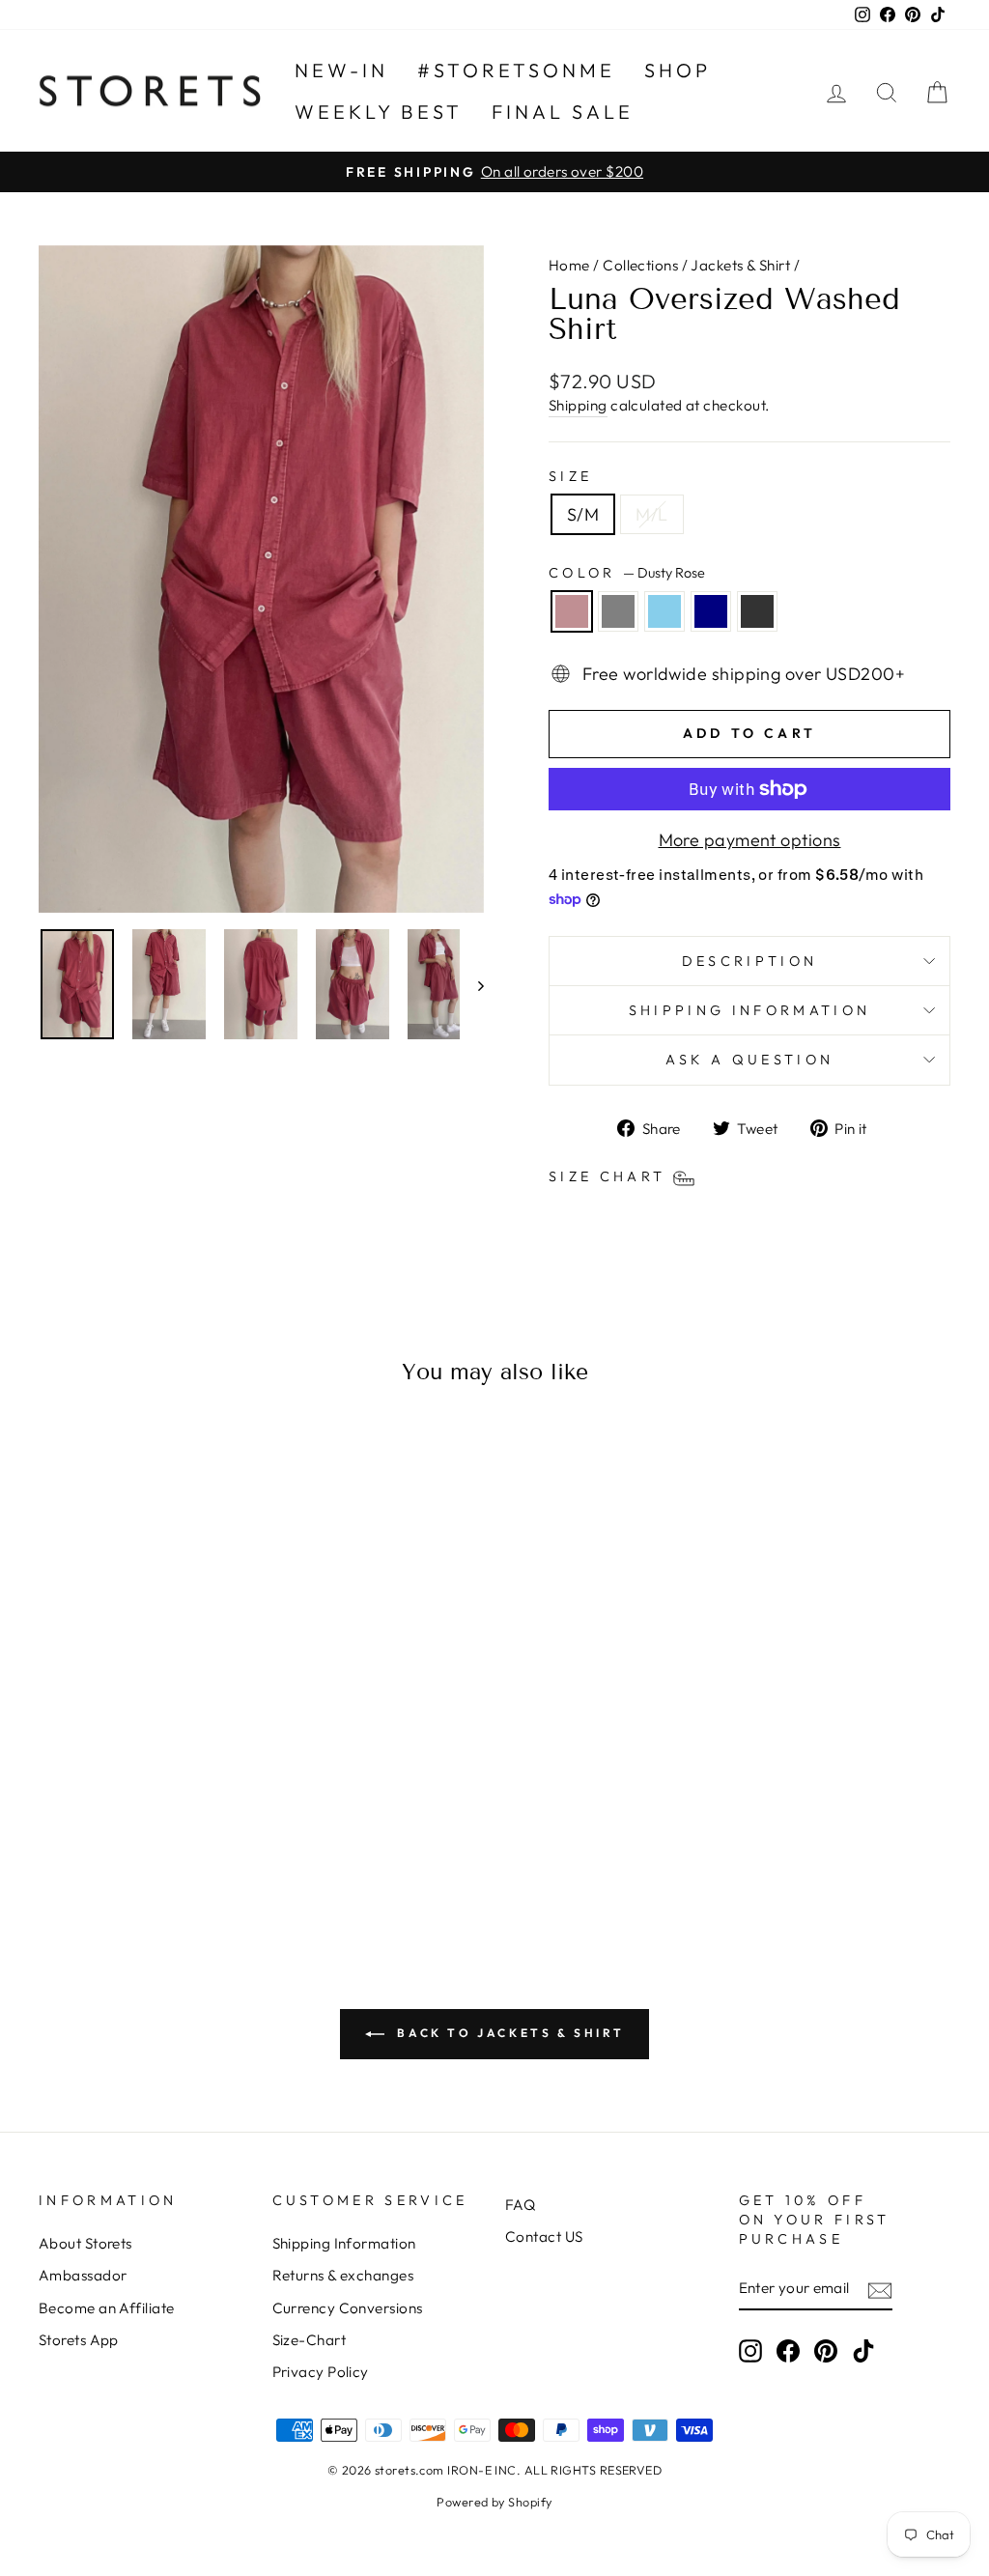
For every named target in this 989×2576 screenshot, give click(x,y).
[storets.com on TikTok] (863, 2351)
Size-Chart (310, 2340)
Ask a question (749, 1060)
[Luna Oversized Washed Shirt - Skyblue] (144, 1846)
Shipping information (749, 1010)
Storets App (79, 2340)
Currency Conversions (348, 2308)
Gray (618, 611)
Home (569, 265)
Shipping (578, 405)
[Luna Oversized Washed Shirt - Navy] (170, 1846)
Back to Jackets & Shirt (508, 2033)
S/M (583, 514)
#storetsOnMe (516, 70)
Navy (711, 611)
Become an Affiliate (107, 2308)
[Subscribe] (880, 2290)
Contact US (544, 2236)
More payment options (750, 840)
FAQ (520, 2205)
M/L (651, 514)
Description (750, 961)
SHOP (678, 70)
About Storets (85, 2243)
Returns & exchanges (343, 2275)
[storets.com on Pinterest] (826, 2351)
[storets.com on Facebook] (788, 2351)
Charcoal (757, 611)
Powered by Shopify (494, 2502)
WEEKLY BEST (379, 112)
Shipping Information (344, 2243)
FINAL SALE (563, 112)
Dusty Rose (572, 611)
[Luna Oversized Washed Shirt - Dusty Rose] (92, 1846)
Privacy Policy (321, 2372)
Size (570, 476)
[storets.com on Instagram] (750, 2351)
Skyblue (664, 611)
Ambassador (83, 2275)
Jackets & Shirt (740, 265)
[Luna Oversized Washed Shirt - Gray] (118, 1846)
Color (627, 573)
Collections (640, 265)
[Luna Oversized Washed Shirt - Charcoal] (197, 1846)
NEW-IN (341, 70)
